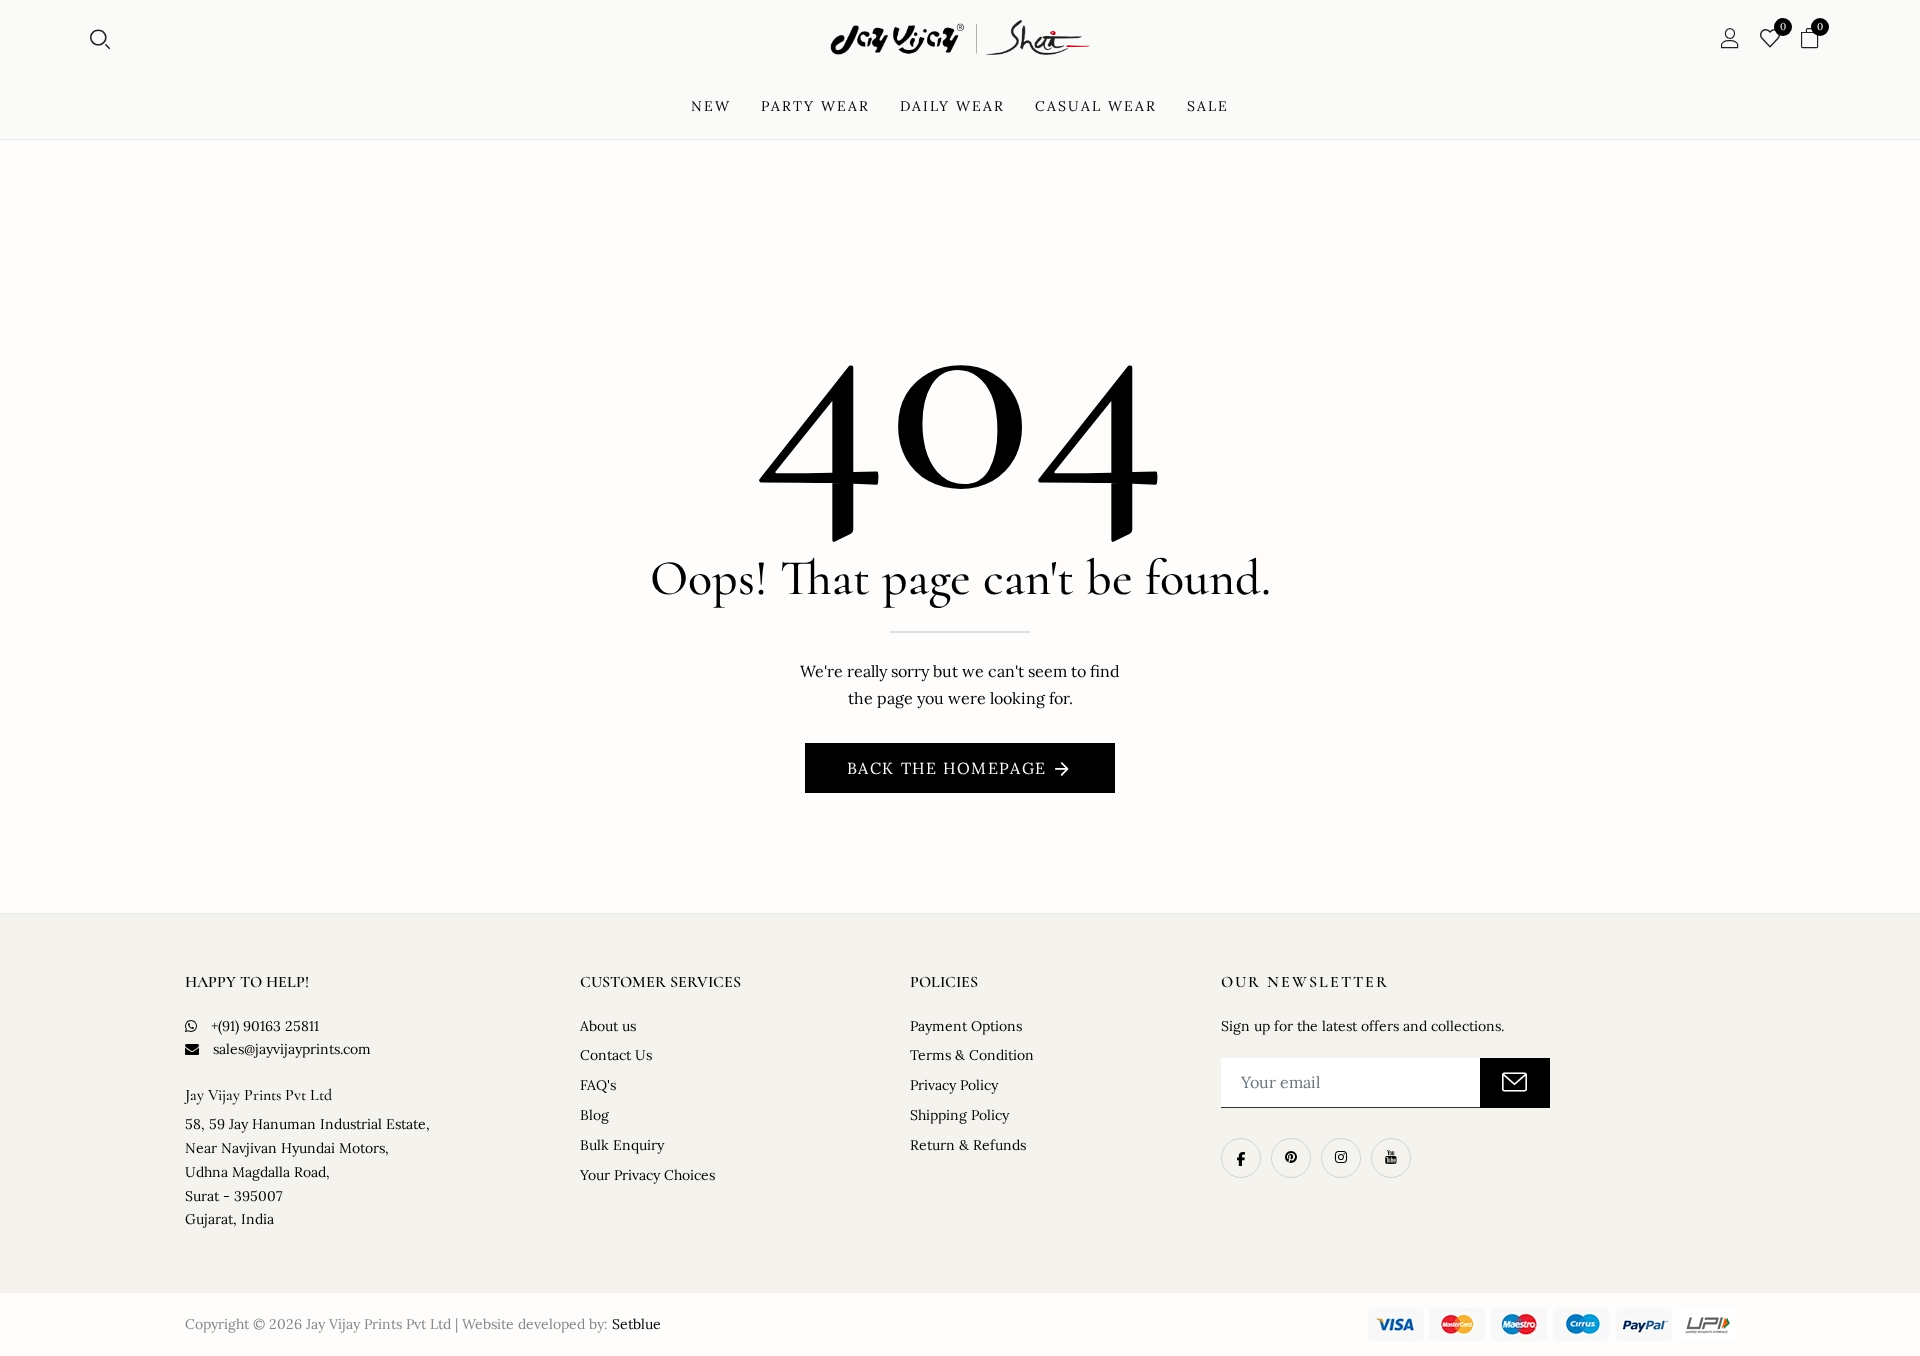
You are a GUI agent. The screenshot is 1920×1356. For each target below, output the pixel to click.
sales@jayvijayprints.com (292, 1049)
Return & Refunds (968, 1145)
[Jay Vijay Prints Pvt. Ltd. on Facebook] (1241, 1158)
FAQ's (598, 1085)
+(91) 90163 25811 (265, 1026)
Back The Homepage (947, 768)
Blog (594, 1115)
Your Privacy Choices (647, 1175)
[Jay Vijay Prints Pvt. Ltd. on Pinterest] (1291, 1158)
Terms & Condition (972, 1055)
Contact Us (616, 1055)
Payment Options (966, 1026)
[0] (1770, 40)
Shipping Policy (959, 1115)
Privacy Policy (954, 1085)
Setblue (636, 1324)
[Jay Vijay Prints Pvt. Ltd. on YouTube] (1391, 1158)
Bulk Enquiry (622, 1145)
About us (608, 1026)
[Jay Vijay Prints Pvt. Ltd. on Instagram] (1341, 1158)
